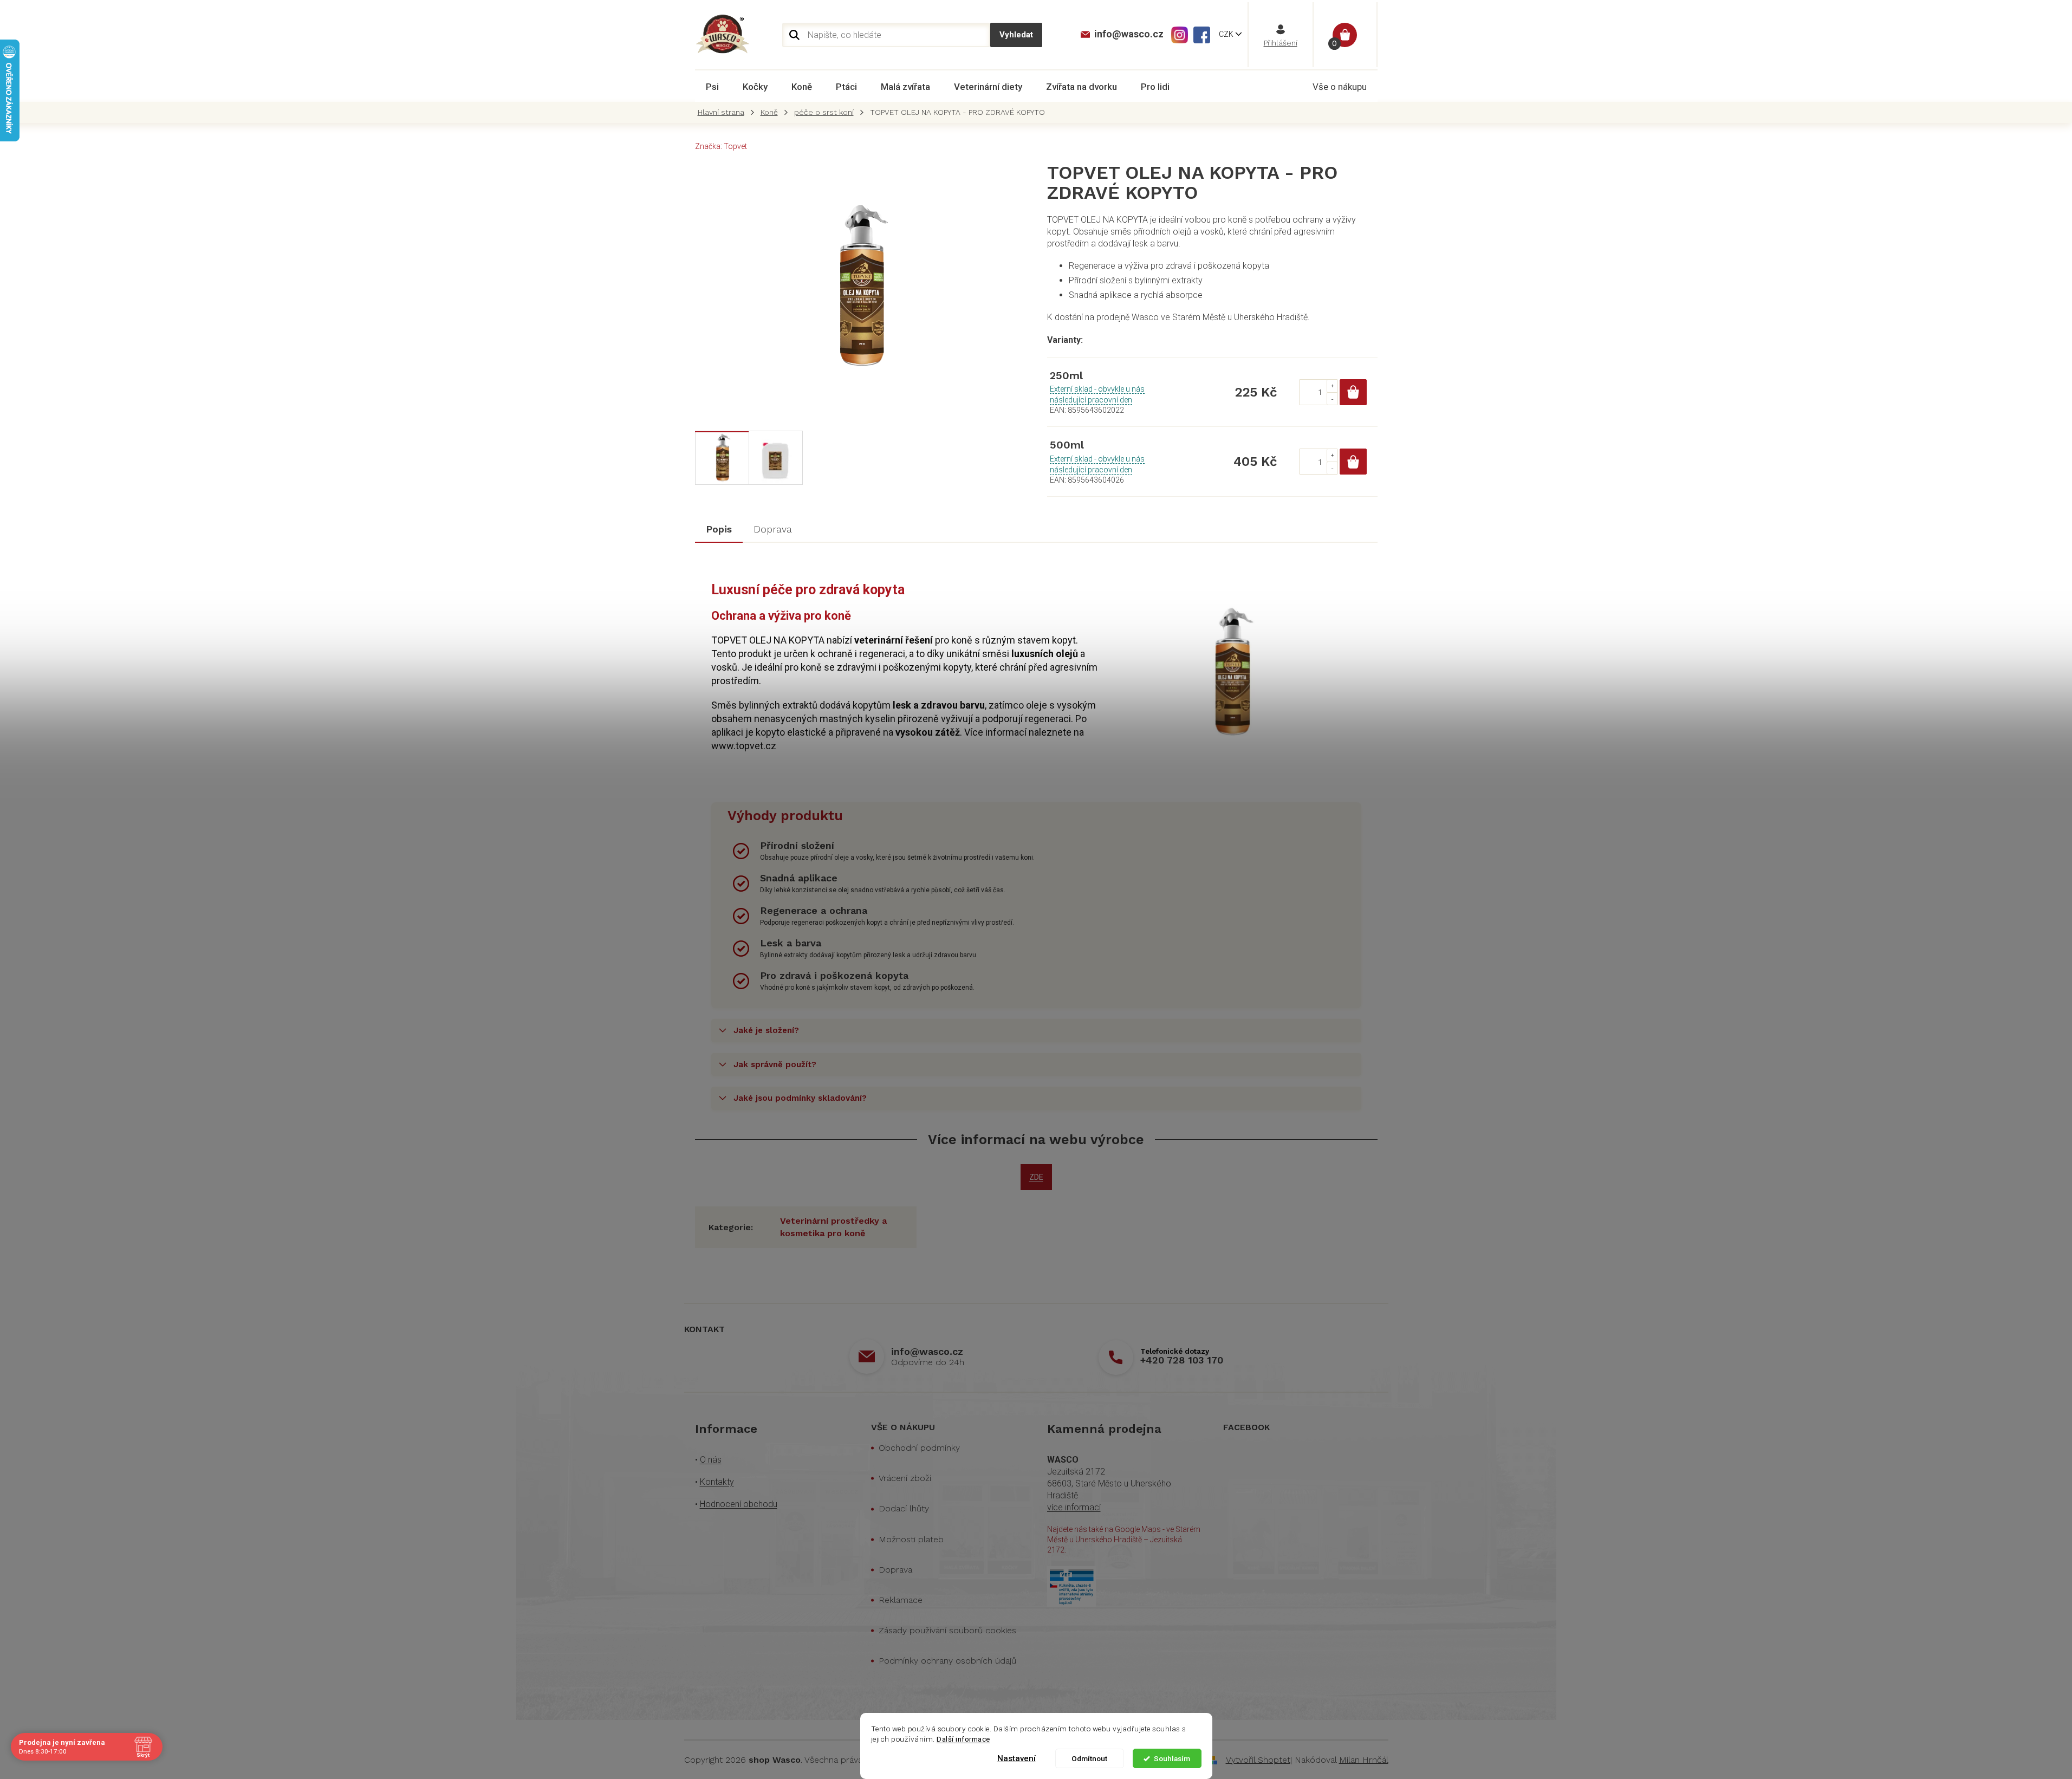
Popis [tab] (719, 529)
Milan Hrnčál (1364, 1760)
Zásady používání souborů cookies (947, 1630)
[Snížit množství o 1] (1332, 398)
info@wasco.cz (927, 1351)
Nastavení (1016, 1758)
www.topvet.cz (744, 746)
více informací (1074, 1507)
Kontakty (717, 1482)
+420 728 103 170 (1182, 1360)
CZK (1227, 34)
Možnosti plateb (911, 1539)
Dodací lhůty (904, 1508)
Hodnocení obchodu (739, 1504)
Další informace (963, 1739)
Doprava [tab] (773, 529)
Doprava (895, 1570)
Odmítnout (1089, 1758)
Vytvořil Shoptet (1258, 1760)
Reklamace (901, 1600)
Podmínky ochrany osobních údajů (947, 1661)
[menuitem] (712, 87)
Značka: (721, 146)
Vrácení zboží (905, 1478)
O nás (711, 1460)
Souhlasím (1172, 1758)
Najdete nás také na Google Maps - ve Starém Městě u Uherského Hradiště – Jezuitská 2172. (1124, 1540)
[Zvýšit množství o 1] (1332, 386)
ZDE (1036, 1177)
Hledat (1016, 35)
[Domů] (724, 112)
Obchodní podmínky (919, 1448)
